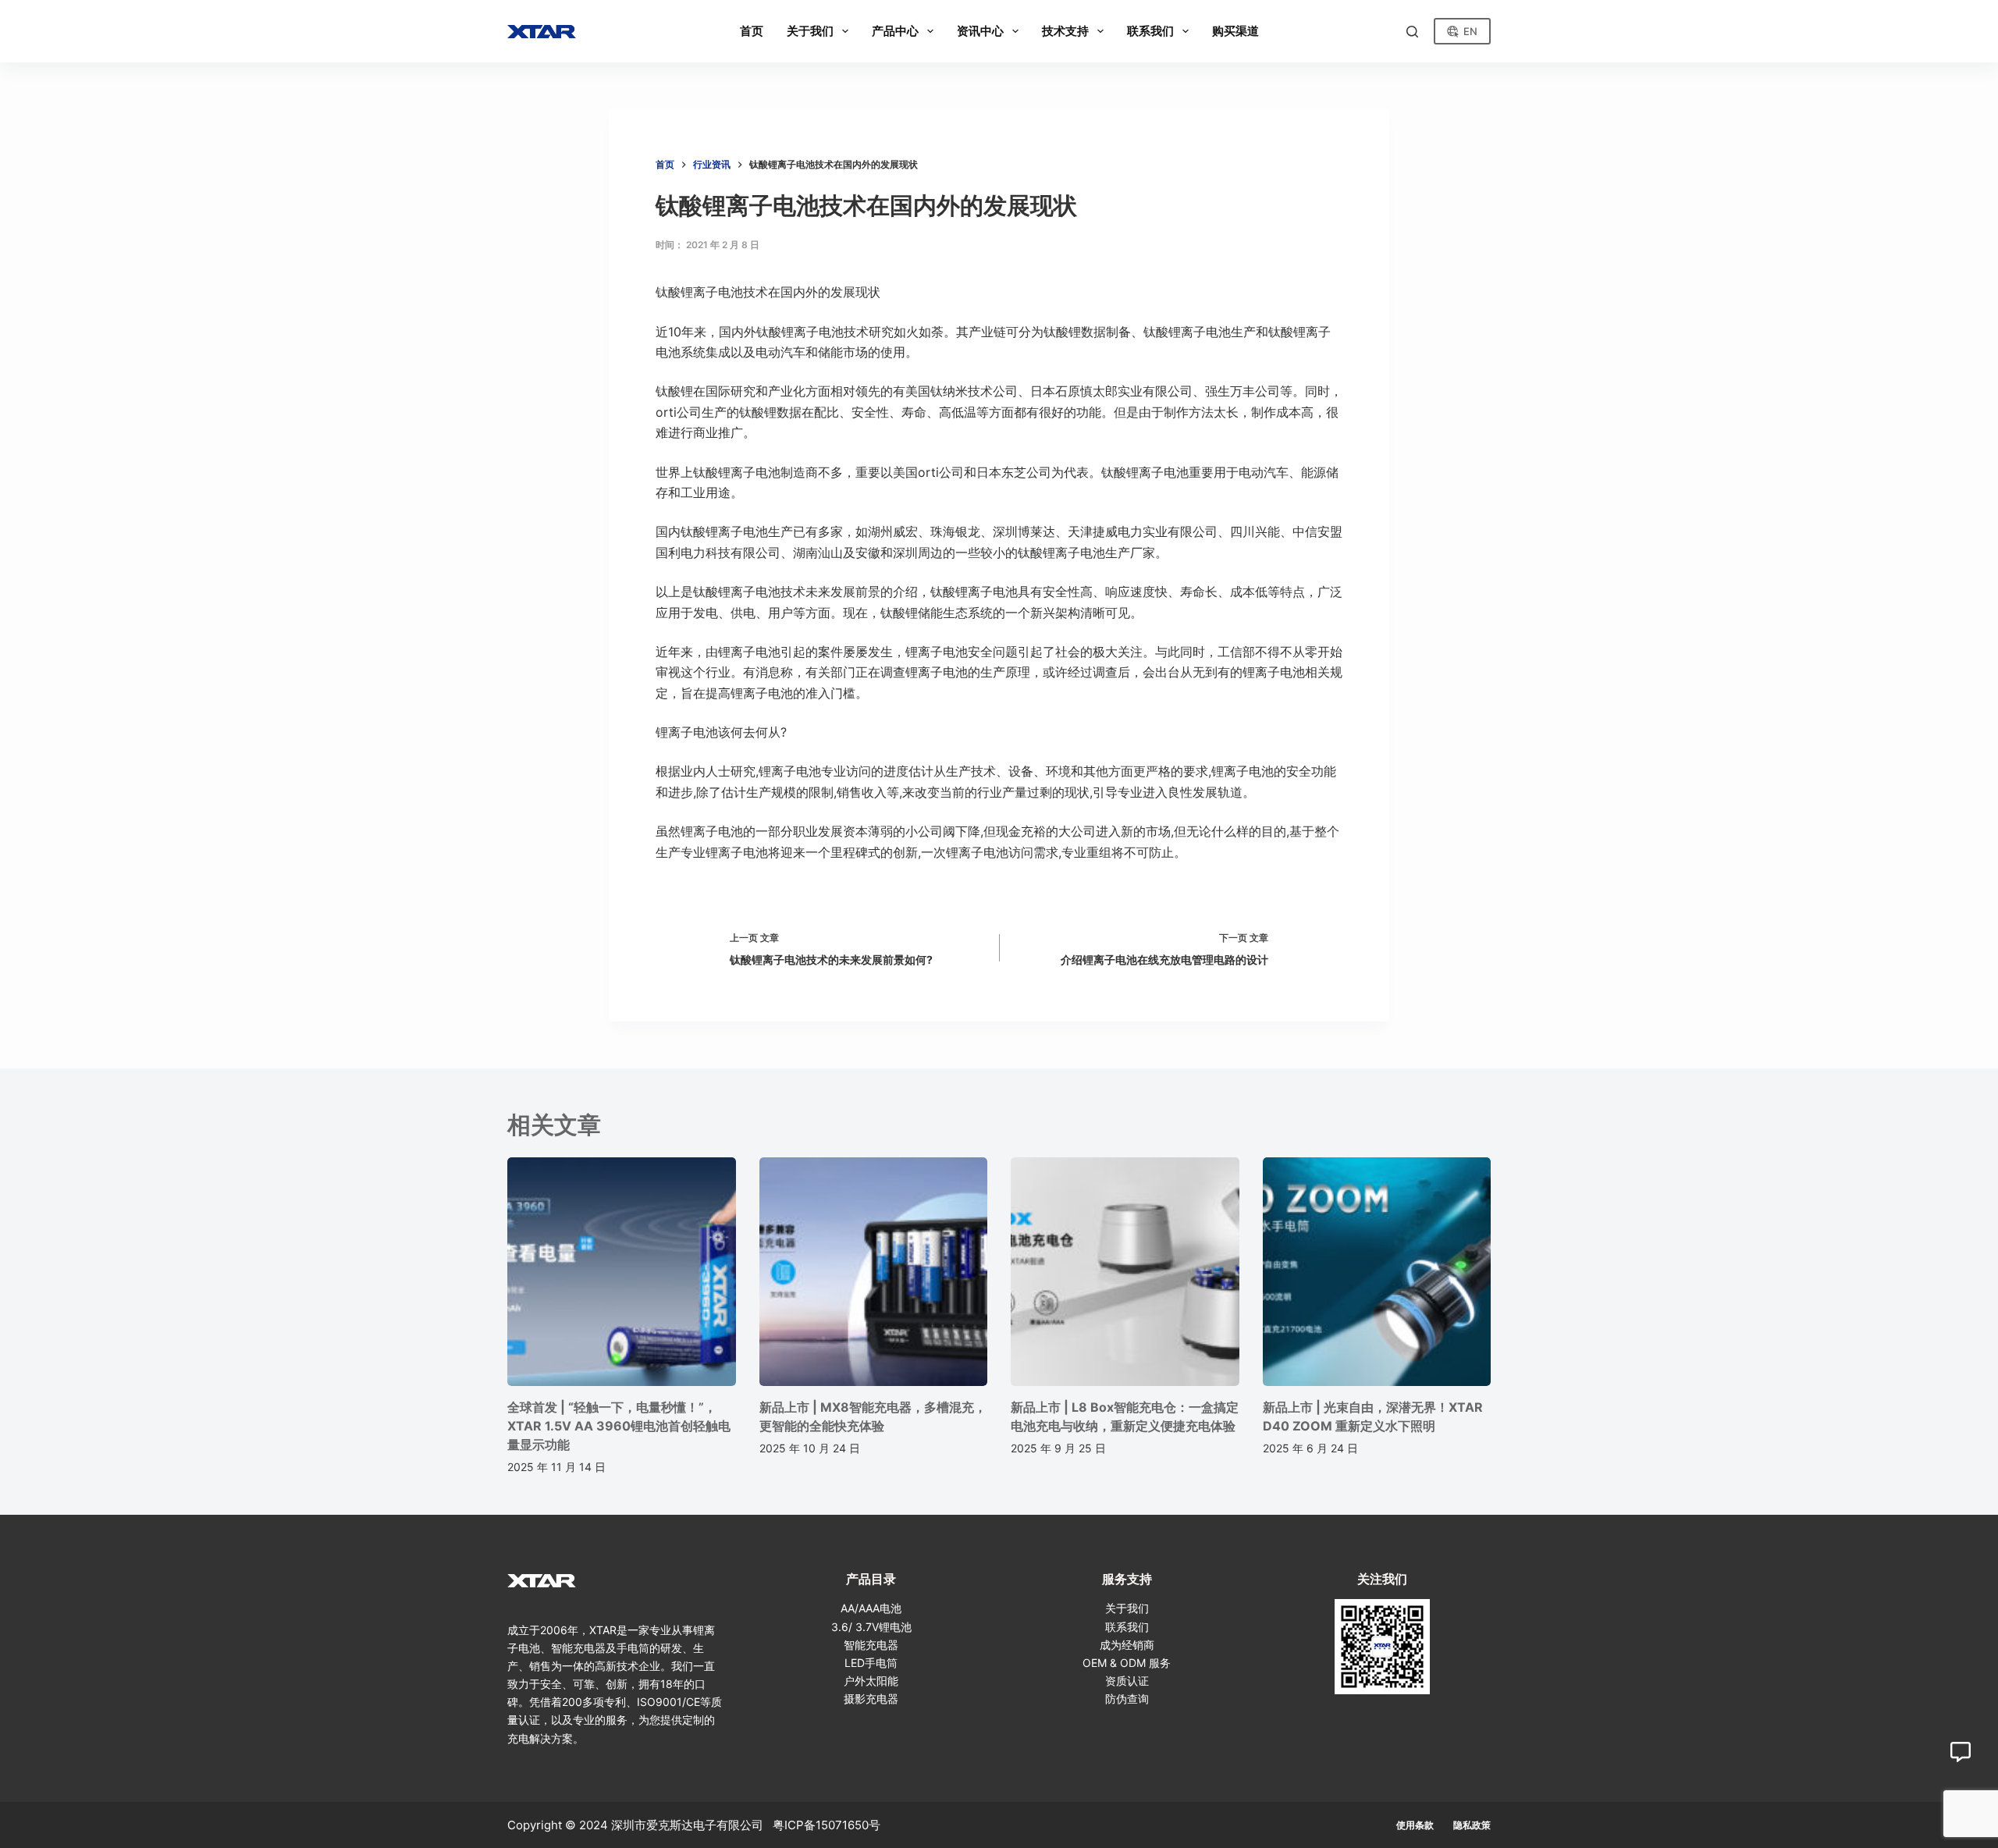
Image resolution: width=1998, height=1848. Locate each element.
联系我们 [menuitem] (1150, 31)
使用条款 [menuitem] (1415, 1825)
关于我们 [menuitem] (810, 31)
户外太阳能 (871, 1681)
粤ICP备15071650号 (827, 1825)
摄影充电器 (871, 1699)
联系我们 (1127, 1627)
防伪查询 (1127, 1699)
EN (1470, 31)
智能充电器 (871, 1645)
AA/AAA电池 (871, 1608)
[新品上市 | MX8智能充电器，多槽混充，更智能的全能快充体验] (874, 1272)
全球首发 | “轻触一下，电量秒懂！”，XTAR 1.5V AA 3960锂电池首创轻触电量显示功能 (619, 1426)
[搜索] (1412, 32)
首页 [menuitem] (752, 31)
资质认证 (1127, 1681)
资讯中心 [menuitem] (980, 31)
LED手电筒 (871, 1663)
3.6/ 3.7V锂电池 (871, 1627)
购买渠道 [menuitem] (1235, 31)
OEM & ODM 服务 (1127, 1663)
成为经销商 (1127, 1645)
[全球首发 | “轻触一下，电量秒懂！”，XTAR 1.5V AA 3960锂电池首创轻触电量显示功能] (622, 1272)
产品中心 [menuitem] (895, 31)
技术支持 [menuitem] (1065, 31)
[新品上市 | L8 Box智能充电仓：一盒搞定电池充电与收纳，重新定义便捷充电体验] (1125, 1272)
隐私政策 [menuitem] (1472, 1825)
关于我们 (1127, 1608)
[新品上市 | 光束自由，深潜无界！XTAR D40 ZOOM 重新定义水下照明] (1377, 1272)
